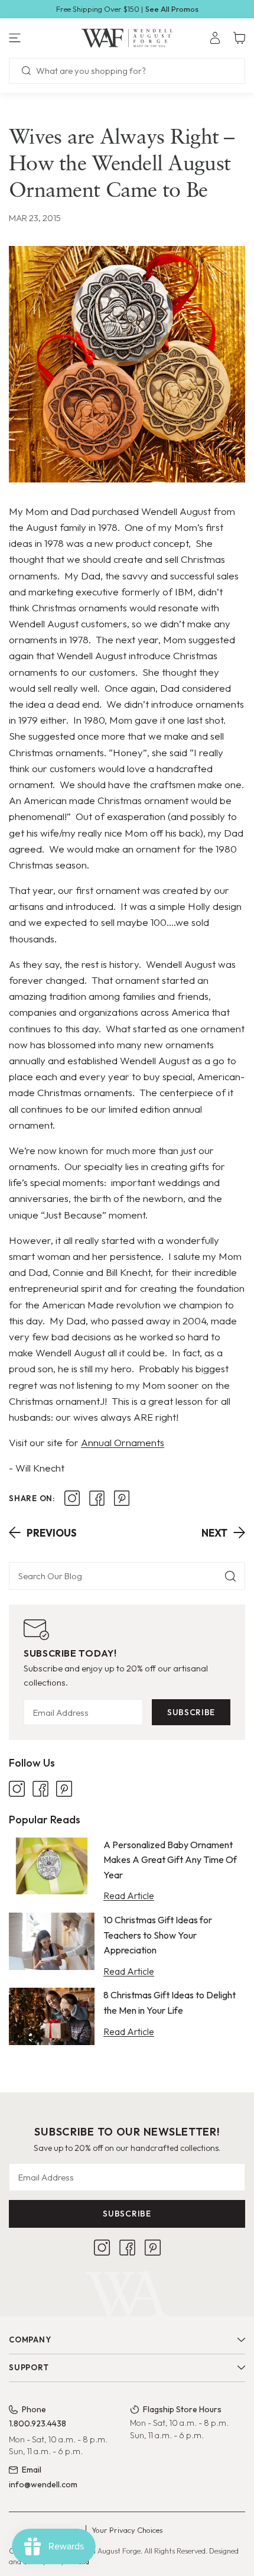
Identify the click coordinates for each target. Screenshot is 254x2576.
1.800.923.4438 (38, 2423)
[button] (42, 38)
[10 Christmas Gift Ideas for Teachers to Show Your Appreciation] (52, 1941)
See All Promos (172, 9)
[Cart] (239, 38)
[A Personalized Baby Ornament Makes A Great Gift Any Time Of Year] (52, 1866)
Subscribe (191, 1712)
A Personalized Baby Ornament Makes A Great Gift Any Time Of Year (170, 1860)
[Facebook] (40, 1789)
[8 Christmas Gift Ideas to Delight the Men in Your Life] (52, 2016)
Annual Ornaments (123, 1442)
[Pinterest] (64, 1789)
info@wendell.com (43, 2484)
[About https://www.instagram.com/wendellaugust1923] (72, 1498)
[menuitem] (215, 38)
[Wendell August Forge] (127, 38)
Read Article (129, 1895)
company (30, 2340)
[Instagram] (17, 1789)
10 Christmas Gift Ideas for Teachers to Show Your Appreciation (158, 1935)
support (29, 2367)
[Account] (215, 38)
